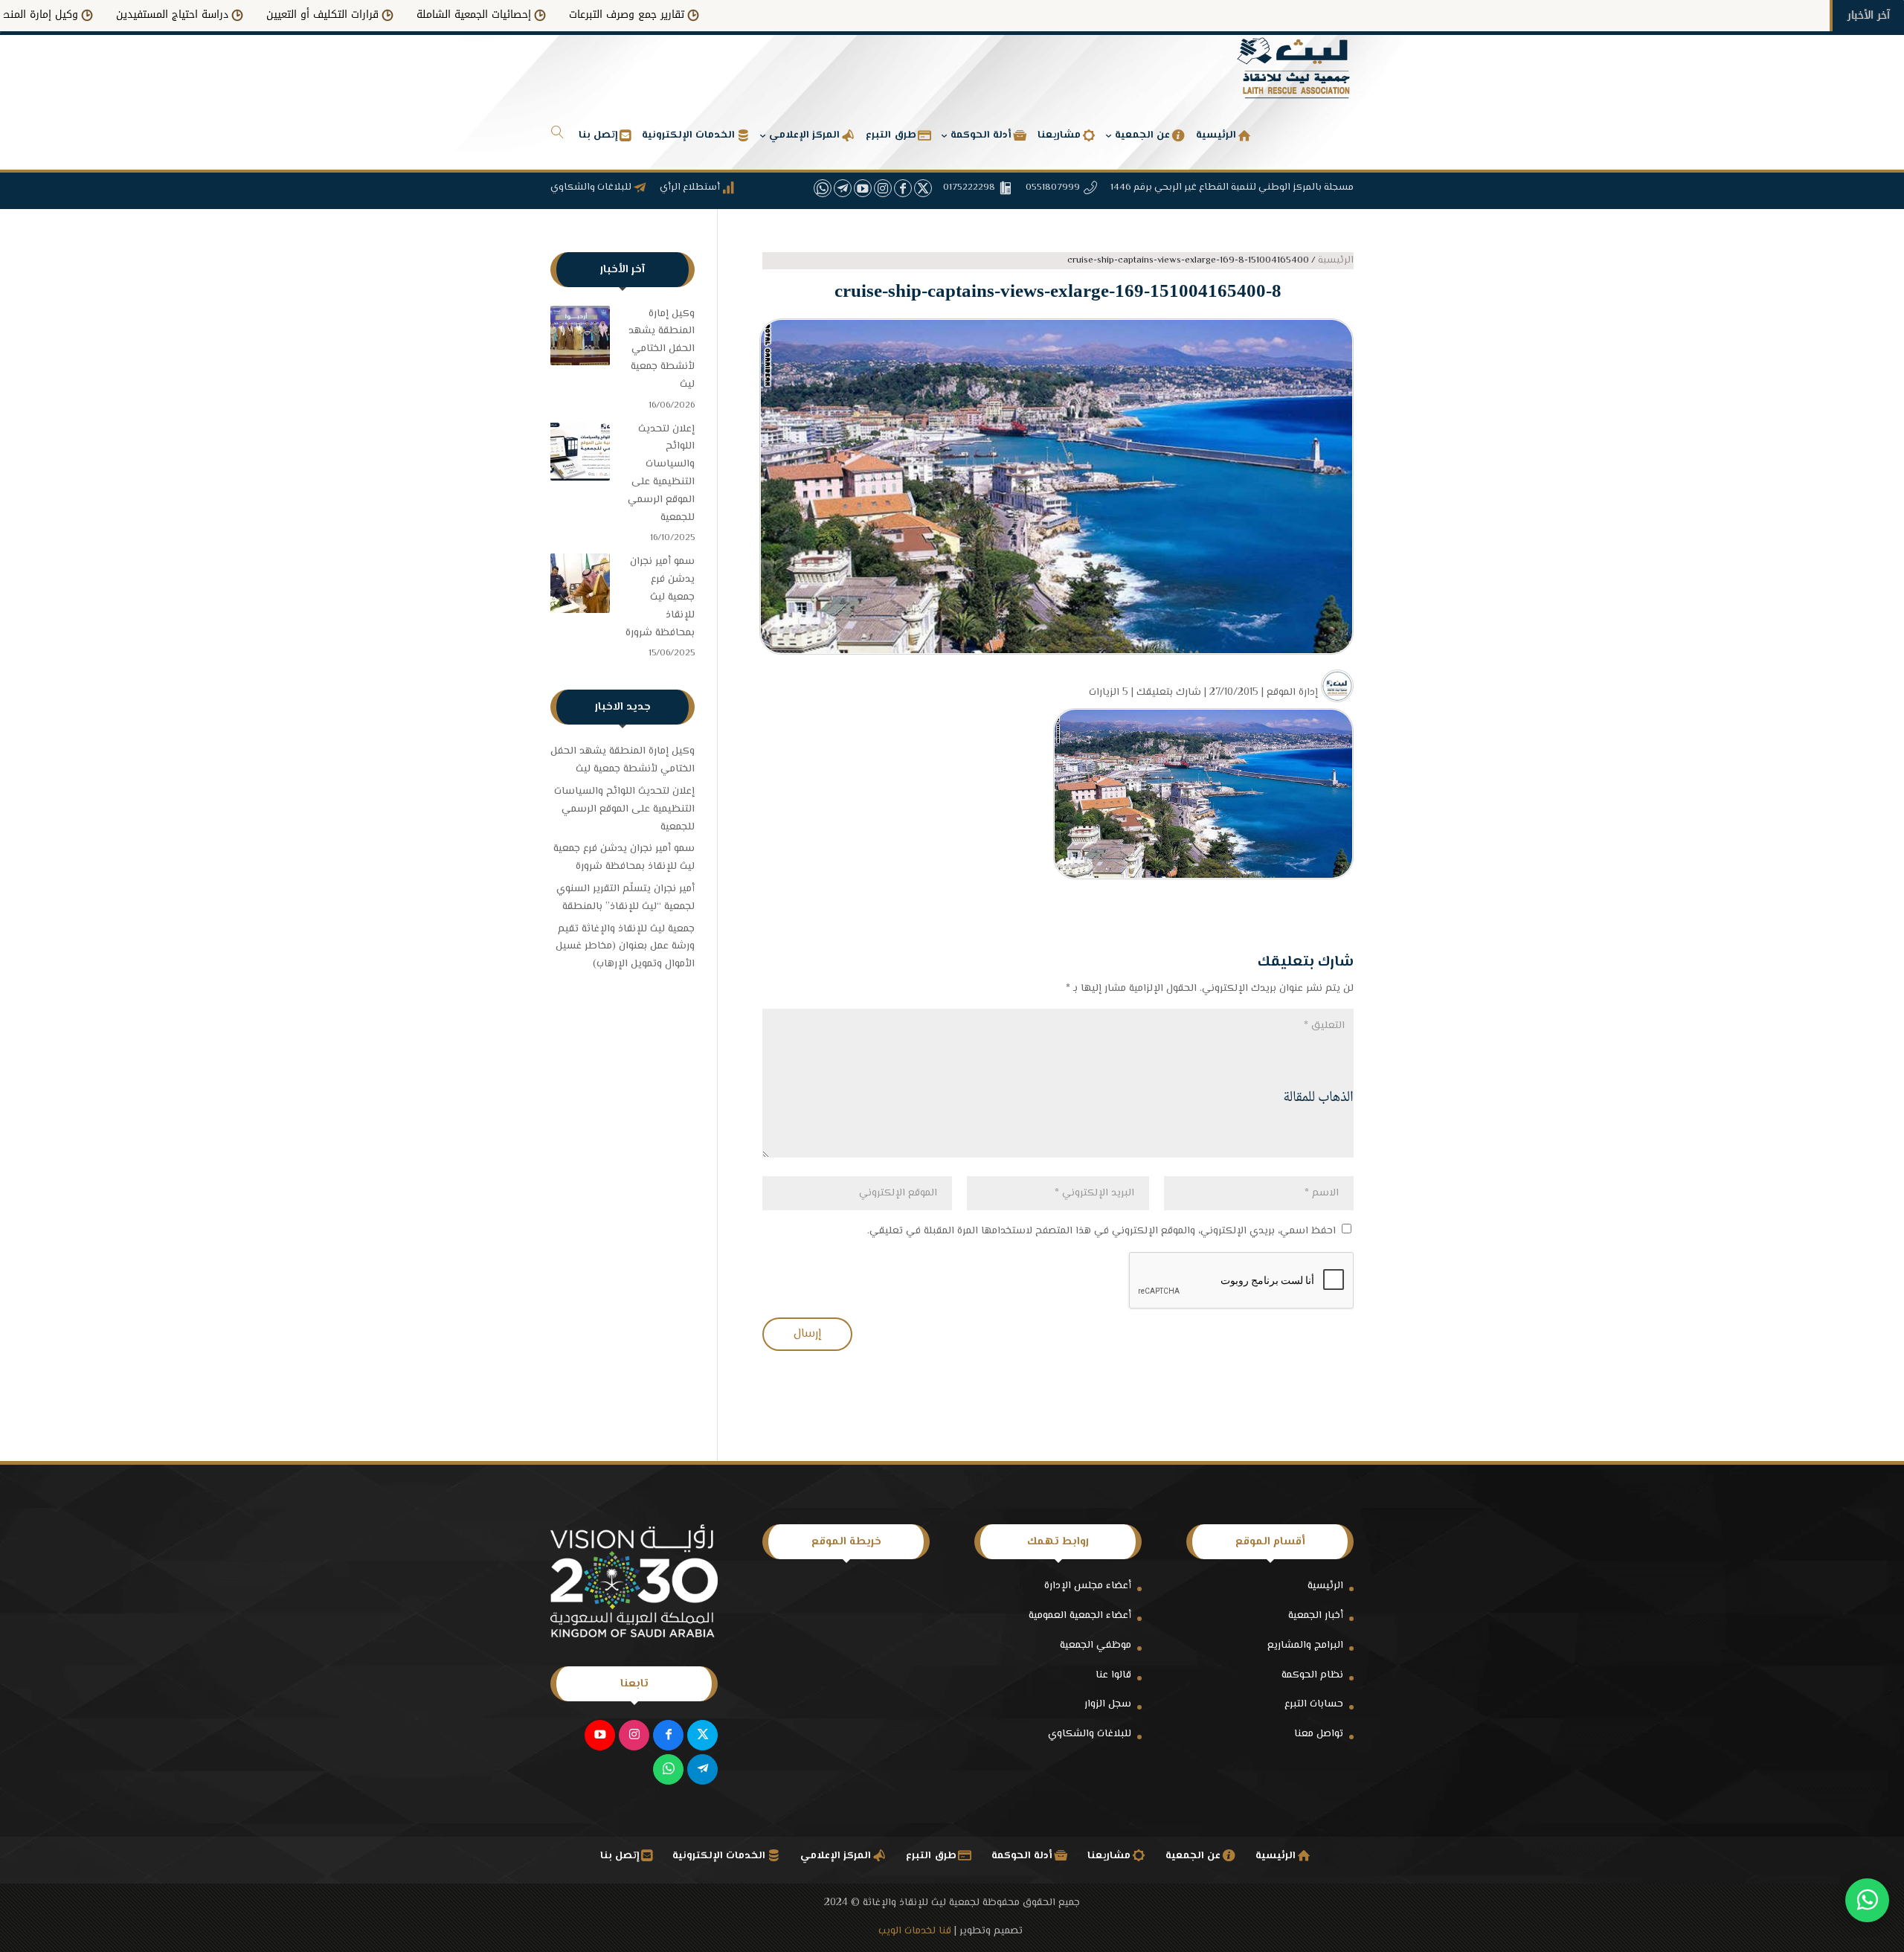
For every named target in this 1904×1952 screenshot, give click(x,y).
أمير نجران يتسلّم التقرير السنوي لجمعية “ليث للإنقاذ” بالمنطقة (625, 898)
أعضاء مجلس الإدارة (1088, 1586)
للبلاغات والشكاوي (1090, 1734)
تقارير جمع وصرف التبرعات (740, 15)
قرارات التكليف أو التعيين (436, 15)
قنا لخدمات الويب (915, 1931)
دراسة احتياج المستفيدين (286, 15)
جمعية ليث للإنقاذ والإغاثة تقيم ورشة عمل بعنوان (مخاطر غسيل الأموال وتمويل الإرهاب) (625, 947)
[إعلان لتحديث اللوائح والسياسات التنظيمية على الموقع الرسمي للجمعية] (580, 455)
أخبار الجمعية (1316, 1616)
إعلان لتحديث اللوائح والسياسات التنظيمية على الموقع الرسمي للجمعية (661, 473)
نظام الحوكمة (1312, 1675)
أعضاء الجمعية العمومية (1080, 1616)
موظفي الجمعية (1096, 1646)
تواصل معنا (1319, 1734)
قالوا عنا (1113, 1675)
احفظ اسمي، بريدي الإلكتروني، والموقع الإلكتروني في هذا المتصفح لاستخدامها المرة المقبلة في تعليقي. (1101, 1231)
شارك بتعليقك (1169, 693)
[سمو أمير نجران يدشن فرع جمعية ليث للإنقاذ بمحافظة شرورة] (580, 587)
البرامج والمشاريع (1305, 1646)
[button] (1867, 1853)
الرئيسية (1325, 1586)
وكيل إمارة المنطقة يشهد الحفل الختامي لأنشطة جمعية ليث (662, 349)
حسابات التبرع (1314, 1704)
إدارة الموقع (1292, 693)
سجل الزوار (1108, 1704)
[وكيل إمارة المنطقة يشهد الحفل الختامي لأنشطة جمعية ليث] (580, 339)
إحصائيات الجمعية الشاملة (588, 15)
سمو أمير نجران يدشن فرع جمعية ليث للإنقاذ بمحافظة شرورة (660, 597)
